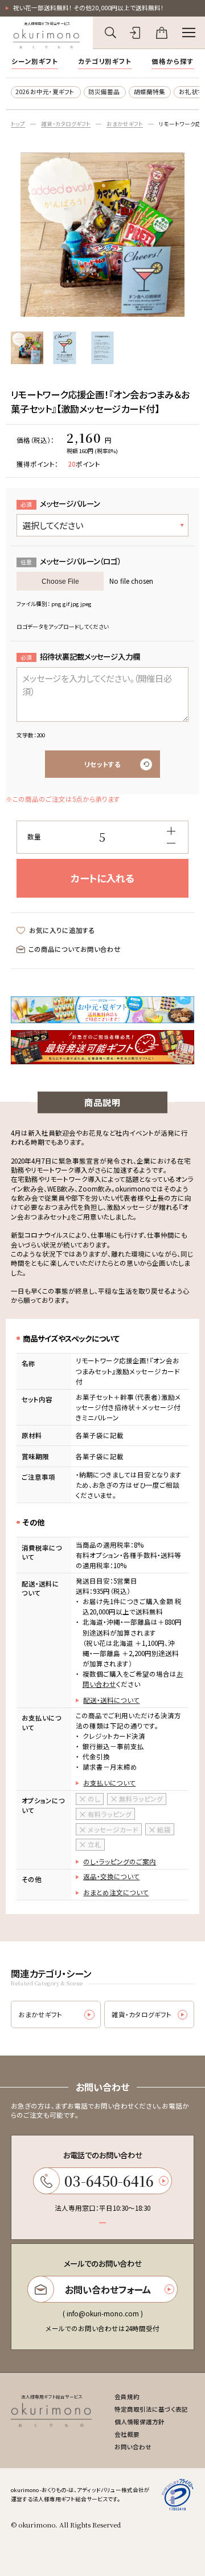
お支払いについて (109, 1783)
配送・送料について (111, 1700)
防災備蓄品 (104, 92)
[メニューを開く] (189, 33)
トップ (18, 124)
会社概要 (127, 2434)
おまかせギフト (125, 124)
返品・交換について (111, 1876)
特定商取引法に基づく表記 (151, 2409)
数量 (34, 837)
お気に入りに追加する (62, 930)
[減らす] (171, 843)
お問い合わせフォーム (108, 2290)
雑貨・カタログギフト (66, 124)
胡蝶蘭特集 (149, 92)
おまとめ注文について (116, 1892)
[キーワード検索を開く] (110, 33)
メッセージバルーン (60, 503)
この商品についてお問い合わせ (75, 949)
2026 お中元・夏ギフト (45, 92)
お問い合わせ (133, 2447)
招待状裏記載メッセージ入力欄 (80, 656)
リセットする (102, 764)
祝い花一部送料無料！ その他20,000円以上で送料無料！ (89, 8)
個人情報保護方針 (140, 2422)
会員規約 (127, 2397)
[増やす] (171, 831)
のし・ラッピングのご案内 (120, 1862)
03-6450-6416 (109, 2181)
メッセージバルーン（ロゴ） (71, 561)
